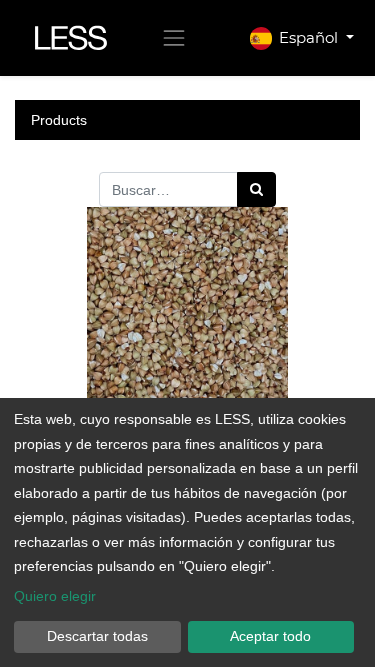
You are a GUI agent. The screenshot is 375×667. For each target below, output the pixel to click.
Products (59, 120)
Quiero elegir (55, 596)
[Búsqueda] (256, 189)
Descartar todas (97, 636)
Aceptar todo (270, 636)
